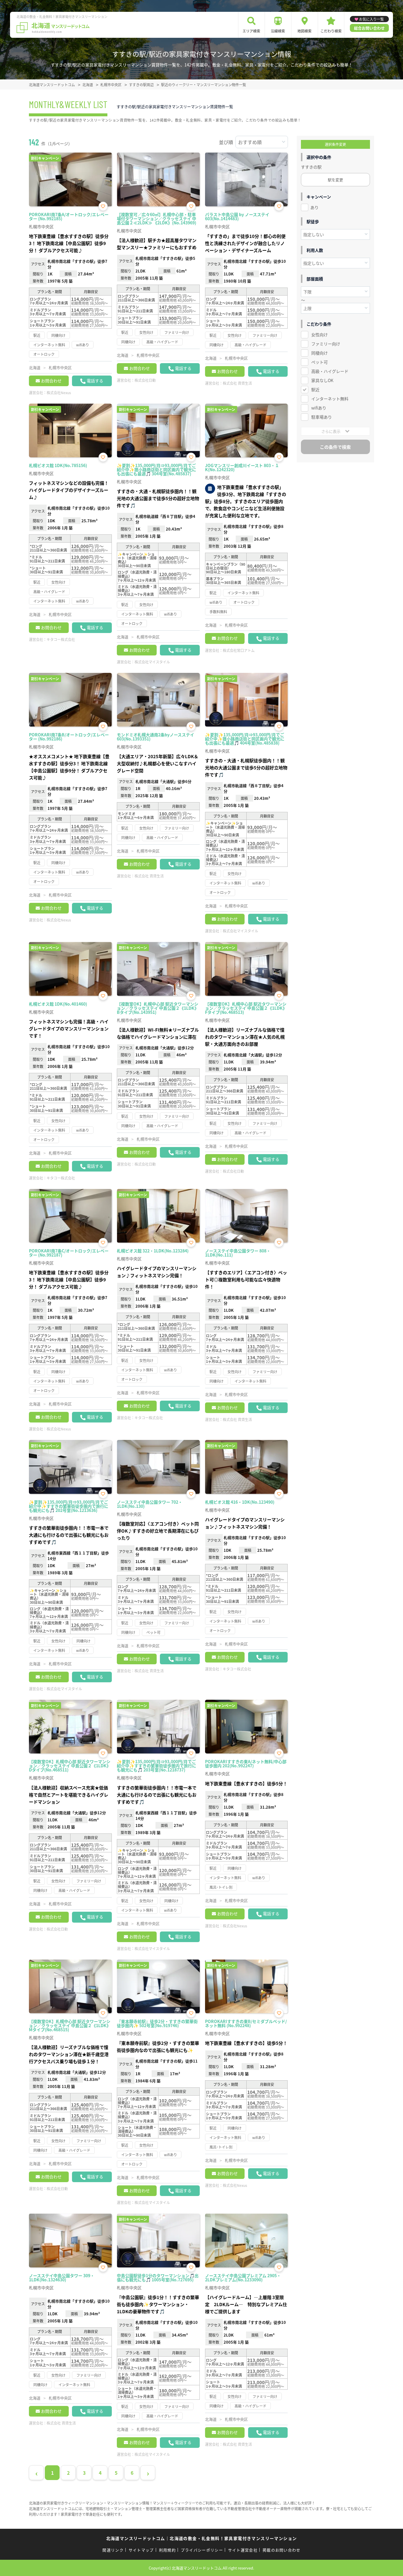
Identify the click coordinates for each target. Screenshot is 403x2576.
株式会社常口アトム (239, 650)
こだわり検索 (331, 31)
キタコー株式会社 (61, 639)
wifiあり (319, 408)
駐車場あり (322, 417)
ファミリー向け (326, 344)
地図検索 (304, 31)
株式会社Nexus (59, 393)
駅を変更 (335, 180)
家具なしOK (322, 380)
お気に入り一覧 (371, 19)
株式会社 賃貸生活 (237, 383)
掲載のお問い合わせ (282, 2550)
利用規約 (167, 2550)
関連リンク (113, 2550)
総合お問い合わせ (369, 28)
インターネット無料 (330, 399)
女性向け (320, 335)
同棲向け (320, 353)
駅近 (315, 389)
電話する (95, 381)
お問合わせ (51, 381)
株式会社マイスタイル (152, 662)
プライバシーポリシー (202, 2550)
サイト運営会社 (243, 2550)
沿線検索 (278, 31)
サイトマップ (141, 2550)
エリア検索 (251, 31)
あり (314, 207)
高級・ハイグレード (330, 371)
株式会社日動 (145, 380)
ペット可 (320, 362)
